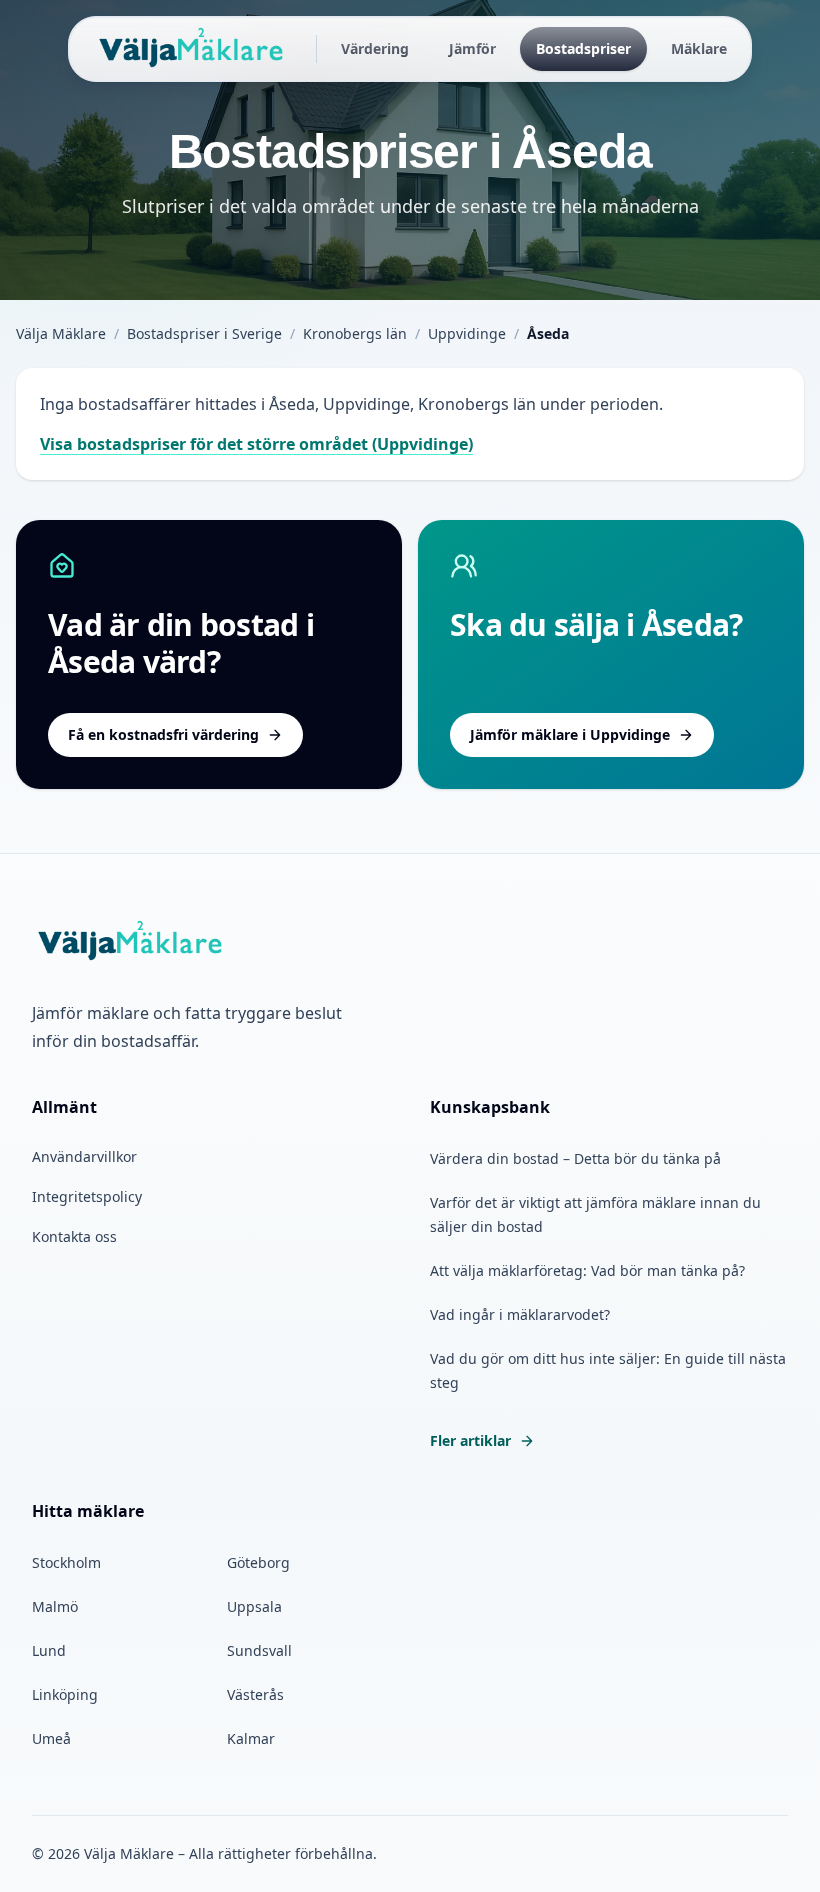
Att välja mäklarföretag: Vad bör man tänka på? (587, 1270)
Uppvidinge (467, 333)
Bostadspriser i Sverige (204, 333)
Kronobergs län (355, 333)
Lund (49, 1650)
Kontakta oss (74, 1236)
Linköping (65, 1694)
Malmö (55, 1606)
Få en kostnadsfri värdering (163, 734)
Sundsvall (259, 1650)
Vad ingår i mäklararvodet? (520, 1314)
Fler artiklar (470, 1440)
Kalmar (251, 1738)
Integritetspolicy (87, 1196)
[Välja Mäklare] (192, 49)
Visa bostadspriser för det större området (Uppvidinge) (256, 444)
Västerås (255, 1694)
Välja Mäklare (61, 333)
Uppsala (254, 1606)
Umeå (51, 1738)
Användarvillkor (84, 1156)
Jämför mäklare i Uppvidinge (570, 734)
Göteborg (258, 1562)
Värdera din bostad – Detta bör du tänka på (575, 1158)
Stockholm (66, 1562)
